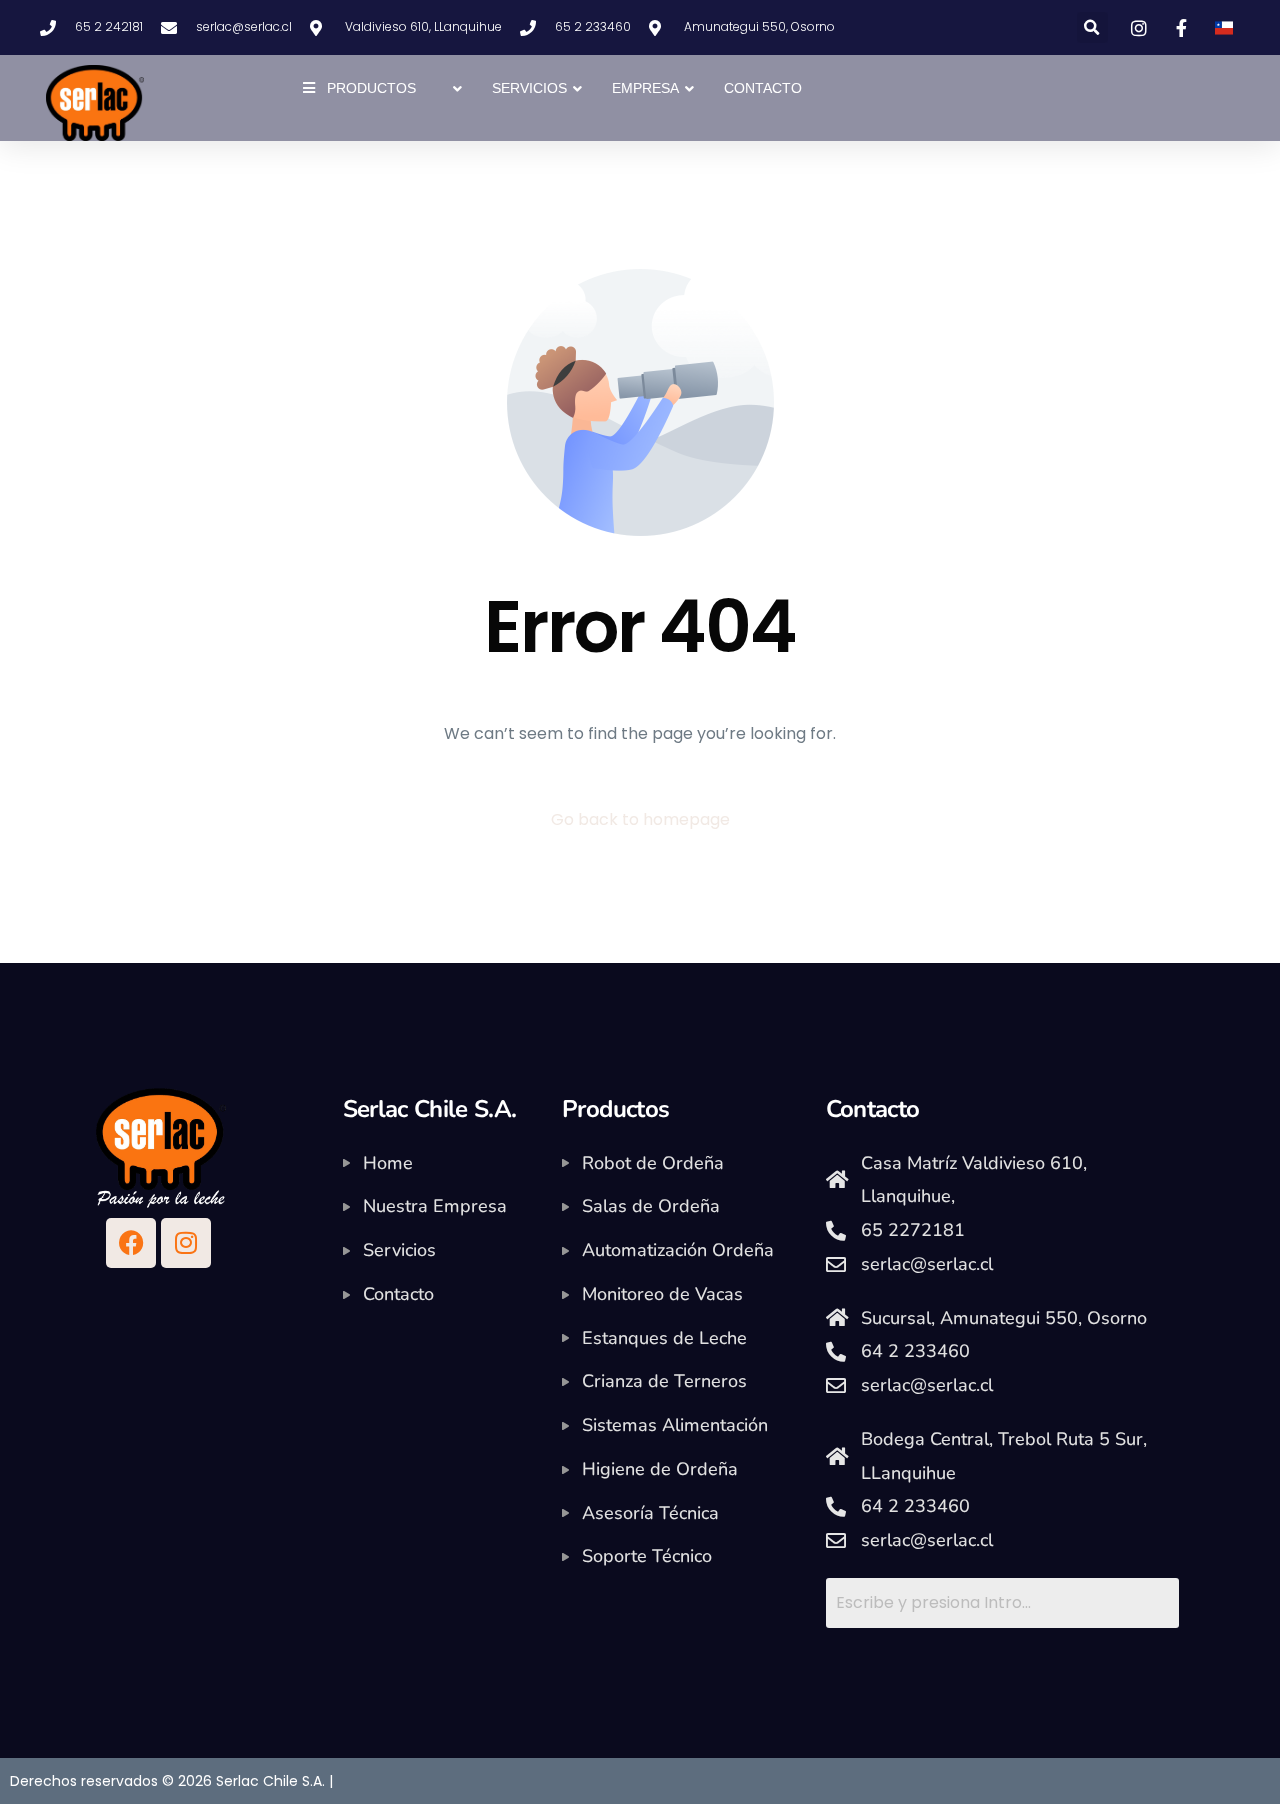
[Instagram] (186, 1243)
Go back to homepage (640, 819)
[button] (1092, 27)
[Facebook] (131, 1243)
